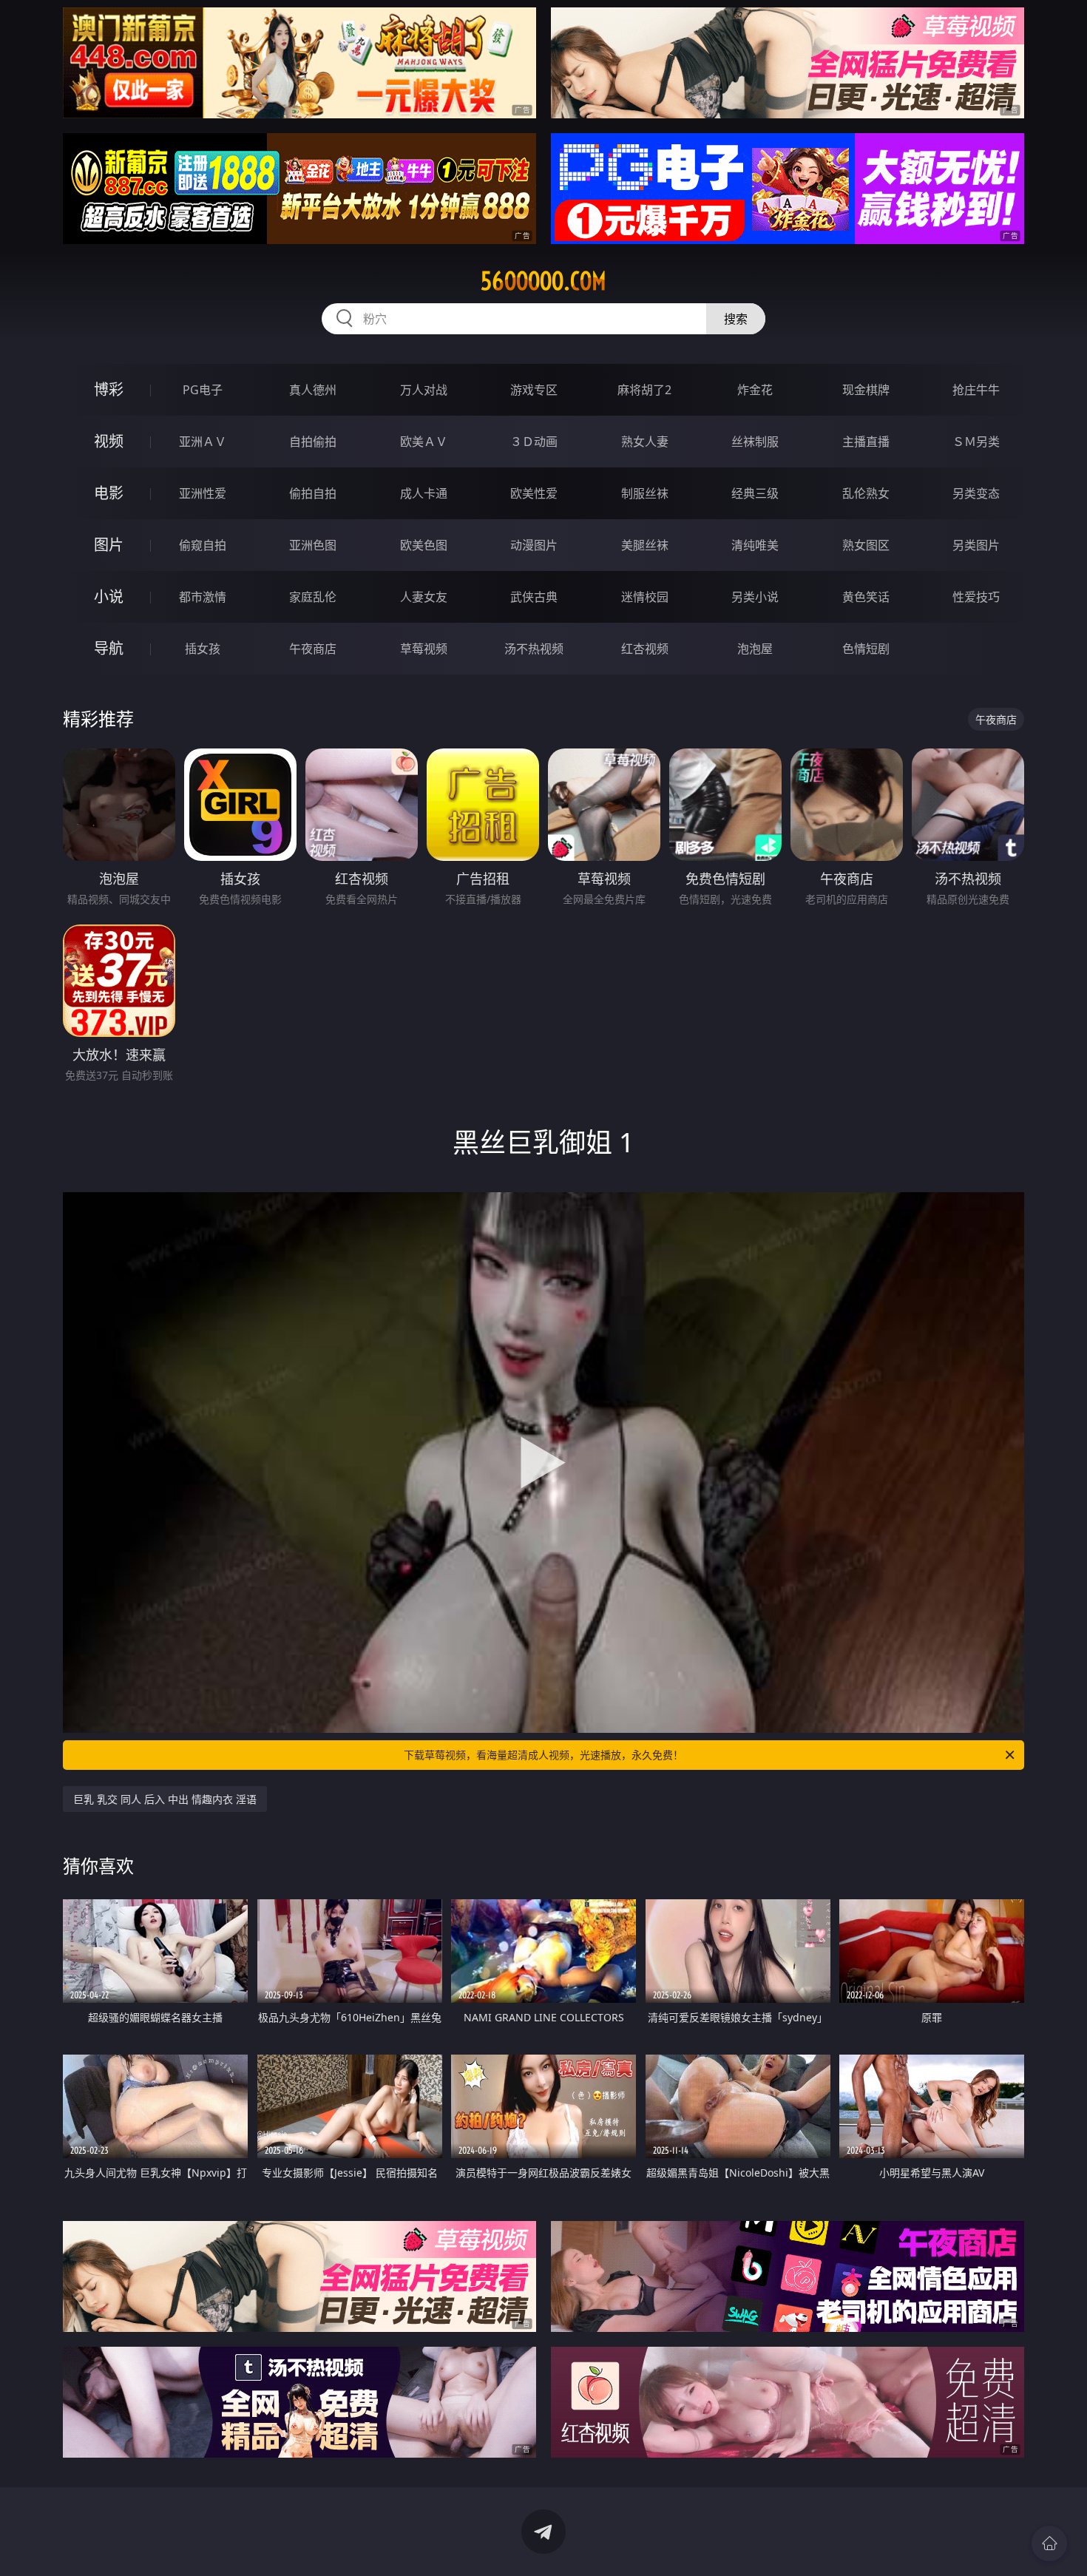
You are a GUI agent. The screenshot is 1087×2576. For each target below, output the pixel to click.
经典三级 (755, 493)
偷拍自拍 (313, 493)
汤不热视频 (534, 649)
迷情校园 (645, 597)
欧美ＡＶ (424, 442)
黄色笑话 (866, 597)
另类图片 (976, 545)
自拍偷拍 (313, 442)
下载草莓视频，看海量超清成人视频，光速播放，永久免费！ (543, 1755)
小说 (109, 596)
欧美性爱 (534, 493)
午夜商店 (313, 649)
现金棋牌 (866, 390)
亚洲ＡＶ (203, 442)
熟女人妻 (645, 442)
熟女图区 (866, 545)
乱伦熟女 (866, 493)
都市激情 (203, 597)
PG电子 (203, 390)
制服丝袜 (645, 493)
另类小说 (755, 597)
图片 (109, 545)
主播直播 (866, 442)
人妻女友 (424, 597)
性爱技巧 (976, 597)
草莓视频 (424, 649)
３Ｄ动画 (534, 442)
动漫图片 (534, 545)
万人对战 (424, 390)
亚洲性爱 (203, 493)
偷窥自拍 (203, 545)
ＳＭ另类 (976, 442)
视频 (109, 441)
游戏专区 (534, 390)
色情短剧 (866, 649)
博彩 (109, 389)
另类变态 (976, 493)
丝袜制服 (755, 442)
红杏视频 (645, 649)
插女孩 (203, 649)
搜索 (736, 319)
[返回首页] (1049, 2543)
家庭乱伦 (313, 597)
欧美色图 (424, 545)
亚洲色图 (313, 545)
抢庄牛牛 (976, 390)
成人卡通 (424, 493)
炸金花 (755, 390)
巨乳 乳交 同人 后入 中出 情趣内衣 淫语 (165, 1799)
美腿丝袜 (645, 545)
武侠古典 (534, 597)
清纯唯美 (755, 545)
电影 (109, 493)
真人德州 (313, 390)
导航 (109, 648)
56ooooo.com (543, 281)
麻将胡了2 (644, 390)
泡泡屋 (755, 649)
